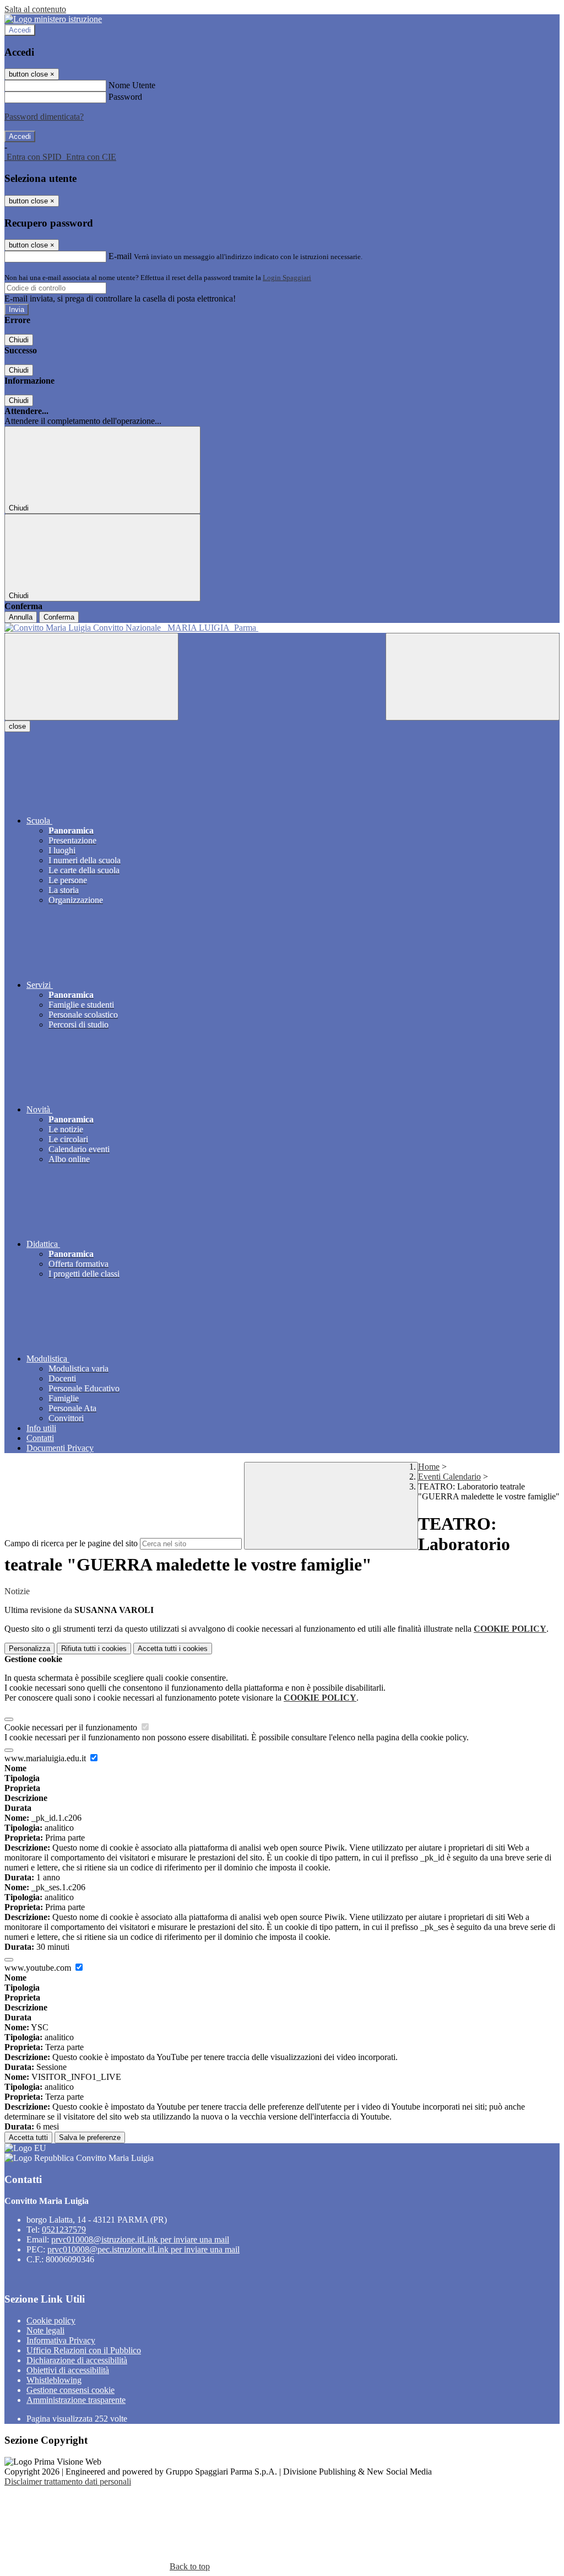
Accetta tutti (173, 1649)
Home (429, 1467)
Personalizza (29, 1649)
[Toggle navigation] (91, 677)
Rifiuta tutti (94, 1649)
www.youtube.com (39, 1968)
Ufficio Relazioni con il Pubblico (84, 2350)
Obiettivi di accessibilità (68, 2370)
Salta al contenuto (35, 9)
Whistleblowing (54, 2380)
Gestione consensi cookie (70, 2390)
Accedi (20, 30)
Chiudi (19, 340)
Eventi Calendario (449, 1477)
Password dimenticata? (44, 117)
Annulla (21, 617)
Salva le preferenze (90, 2137)
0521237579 (64, 2230)
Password (125, 97)
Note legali (45, 2330)
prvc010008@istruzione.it (140, 2239)
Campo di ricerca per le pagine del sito (71, 1543)
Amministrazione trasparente (76, 2400)
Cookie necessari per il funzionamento (72, 1727)
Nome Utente (132, 85)
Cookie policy (51, 2320)
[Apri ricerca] (473, 677)
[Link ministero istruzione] (53, 19)
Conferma (59, 617)
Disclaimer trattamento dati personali (68, 2481)
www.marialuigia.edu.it (46, 1758)
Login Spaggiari (287, 278)
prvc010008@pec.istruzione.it (143, 2249)
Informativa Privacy (61, 2340)
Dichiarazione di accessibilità (77, 2360)
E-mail (120, 256)
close (17, 726)
